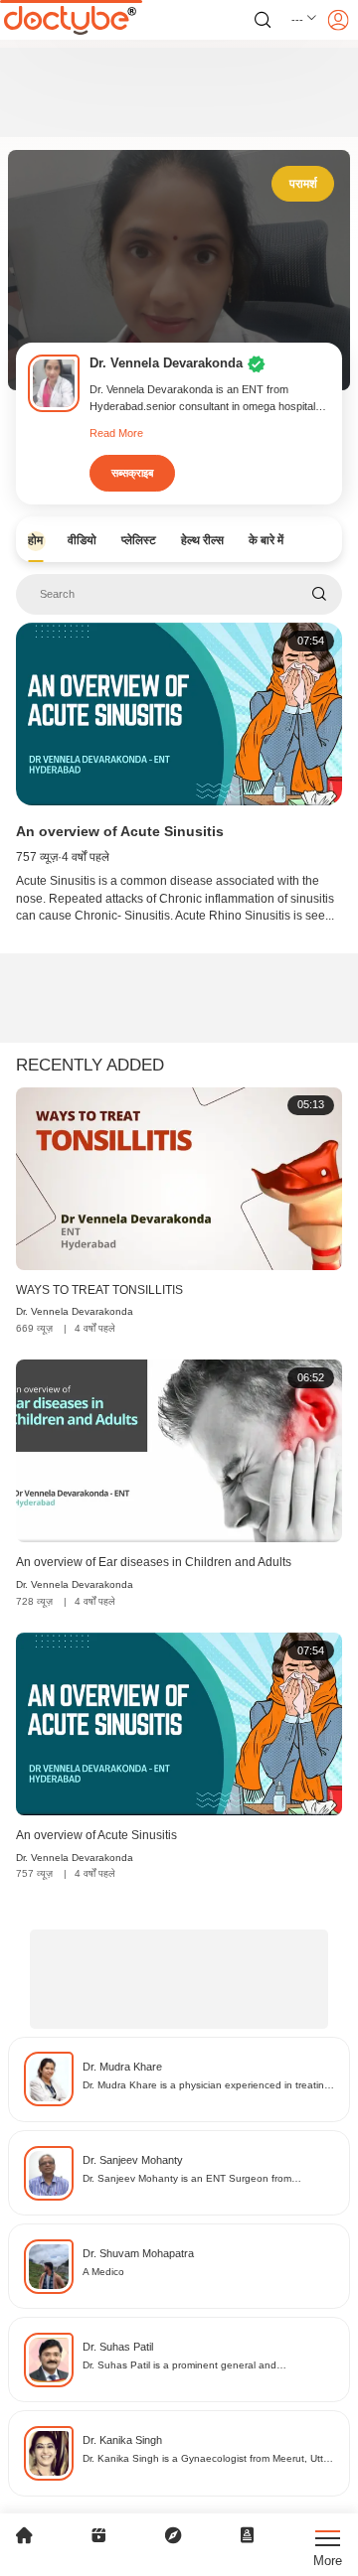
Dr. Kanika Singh (122, 2440)
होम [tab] (35, 540)
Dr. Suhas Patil (118, 2347)
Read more (116, 433)
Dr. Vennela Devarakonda (75, 1311)
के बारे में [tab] (266, 540)
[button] (305, 20)
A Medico (103, 2272)
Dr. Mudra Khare (122, 2067)
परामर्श (303, 184)
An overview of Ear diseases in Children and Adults (154, 1562)
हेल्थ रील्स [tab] (202, 540)
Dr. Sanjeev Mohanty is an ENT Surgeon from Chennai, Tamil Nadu (187, 2179)
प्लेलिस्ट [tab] (139, 540)
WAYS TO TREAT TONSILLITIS (99, 1290)
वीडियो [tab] (82, 540)
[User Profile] (338, 20)
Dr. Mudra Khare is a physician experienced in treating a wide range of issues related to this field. (206, 2086)
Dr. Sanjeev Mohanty (133, 2160)
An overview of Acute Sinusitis (120, 831)
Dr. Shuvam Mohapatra (138, 2253)
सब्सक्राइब (132, 473)
